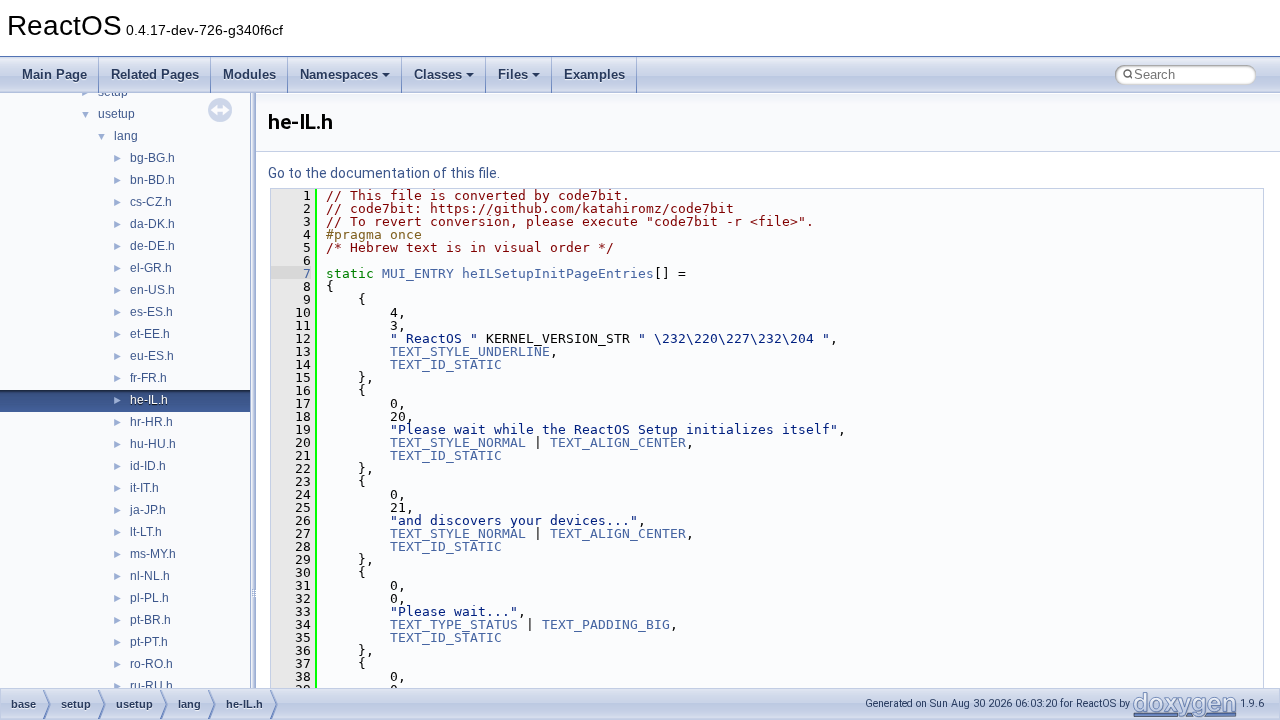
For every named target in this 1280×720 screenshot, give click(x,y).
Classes (438, 74)
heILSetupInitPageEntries (558, 273)
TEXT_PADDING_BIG (606, 624)
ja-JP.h (148, 510)
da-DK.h (152, 224)
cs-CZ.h (151, 202)
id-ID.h (148, 466)
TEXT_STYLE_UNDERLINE (470, 351)
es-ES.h (151, 312)
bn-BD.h (152, 180)
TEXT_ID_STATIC (446, 364)
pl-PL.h (149, 598)
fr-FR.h (148, 378)
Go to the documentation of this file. (384, 173)
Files (513, 74)
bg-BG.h (152, 158)
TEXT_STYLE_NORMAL (458, 442)
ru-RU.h (151, 686)
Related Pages (155, 74)
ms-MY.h (153, 554)
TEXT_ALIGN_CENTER (618, 442)
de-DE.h (152, 246)
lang (126, 136)
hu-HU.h (153, 444)
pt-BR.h (150, 620)
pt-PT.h (149, 642)
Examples (594, 74)
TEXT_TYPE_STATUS (454, 624)
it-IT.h (144, 488)
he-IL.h (149, 400)
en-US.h (152, 290)
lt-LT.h (146, 532)
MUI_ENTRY (418, 273)
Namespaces (339, 74)
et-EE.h (150, 334)
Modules (249, 74)
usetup (116, 114)
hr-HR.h (151, 422)
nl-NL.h (150, 576)
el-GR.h (151, 268)
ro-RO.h (151, 664)
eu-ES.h (152, 356)
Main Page (54, 74)
